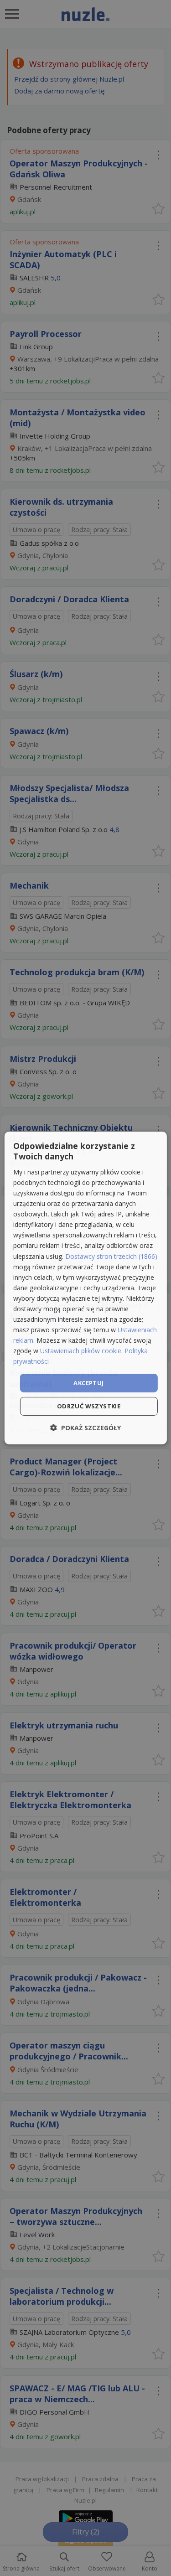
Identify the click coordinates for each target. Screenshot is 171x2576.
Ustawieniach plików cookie (81, 1351)
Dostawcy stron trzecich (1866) (111, 1256)
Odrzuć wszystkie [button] (89, 1406)
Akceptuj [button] (88, 1382)
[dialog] (85, 1288)
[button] (85, 1428)
